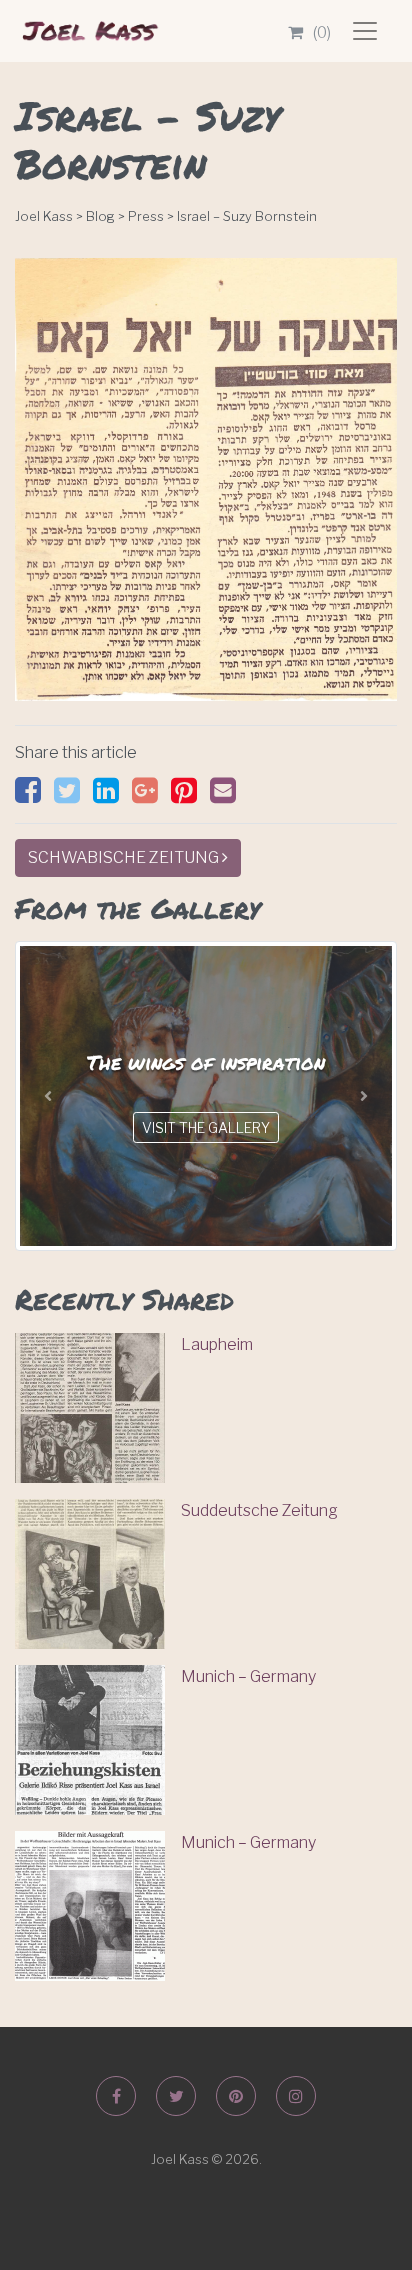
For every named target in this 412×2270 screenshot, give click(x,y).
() (322, 32)
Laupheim (217, 1344)
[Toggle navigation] (365, 31)
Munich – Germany (248, 1676)
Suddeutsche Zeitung (259, 1510)
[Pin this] (189, 795)
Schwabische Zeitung (125, 857)
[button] (48, 1096)
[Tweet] (72, 795)
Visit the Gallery (206, 1127)
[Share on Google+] (150, 795)
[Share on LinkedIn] (111, 795)
